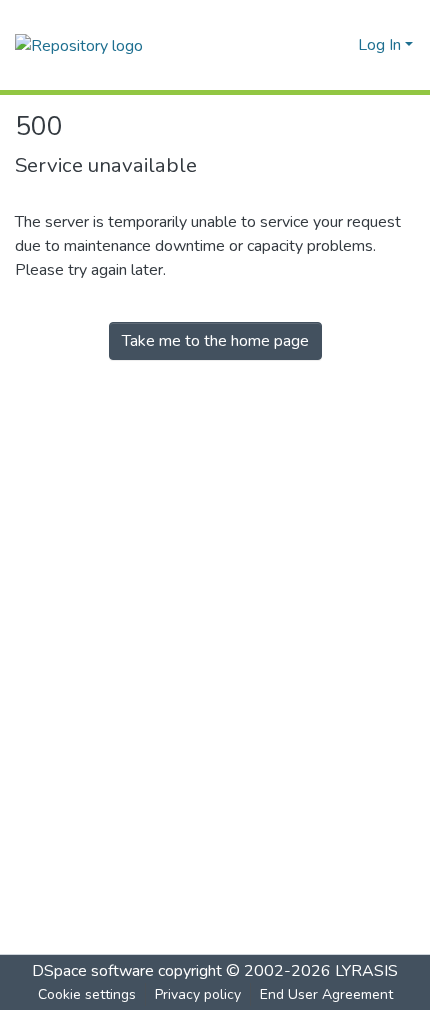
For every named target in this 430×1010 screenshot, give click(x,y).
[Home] (79, 44)
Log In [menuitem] (379, 45)
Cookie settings (87, 994)
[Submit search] (310, 45)
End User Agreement (326, 994)
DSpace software (93, 971)
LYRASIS (366, 971)
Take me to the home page (215, 341)
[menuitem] (339, 45)
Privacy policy (198, 994)
